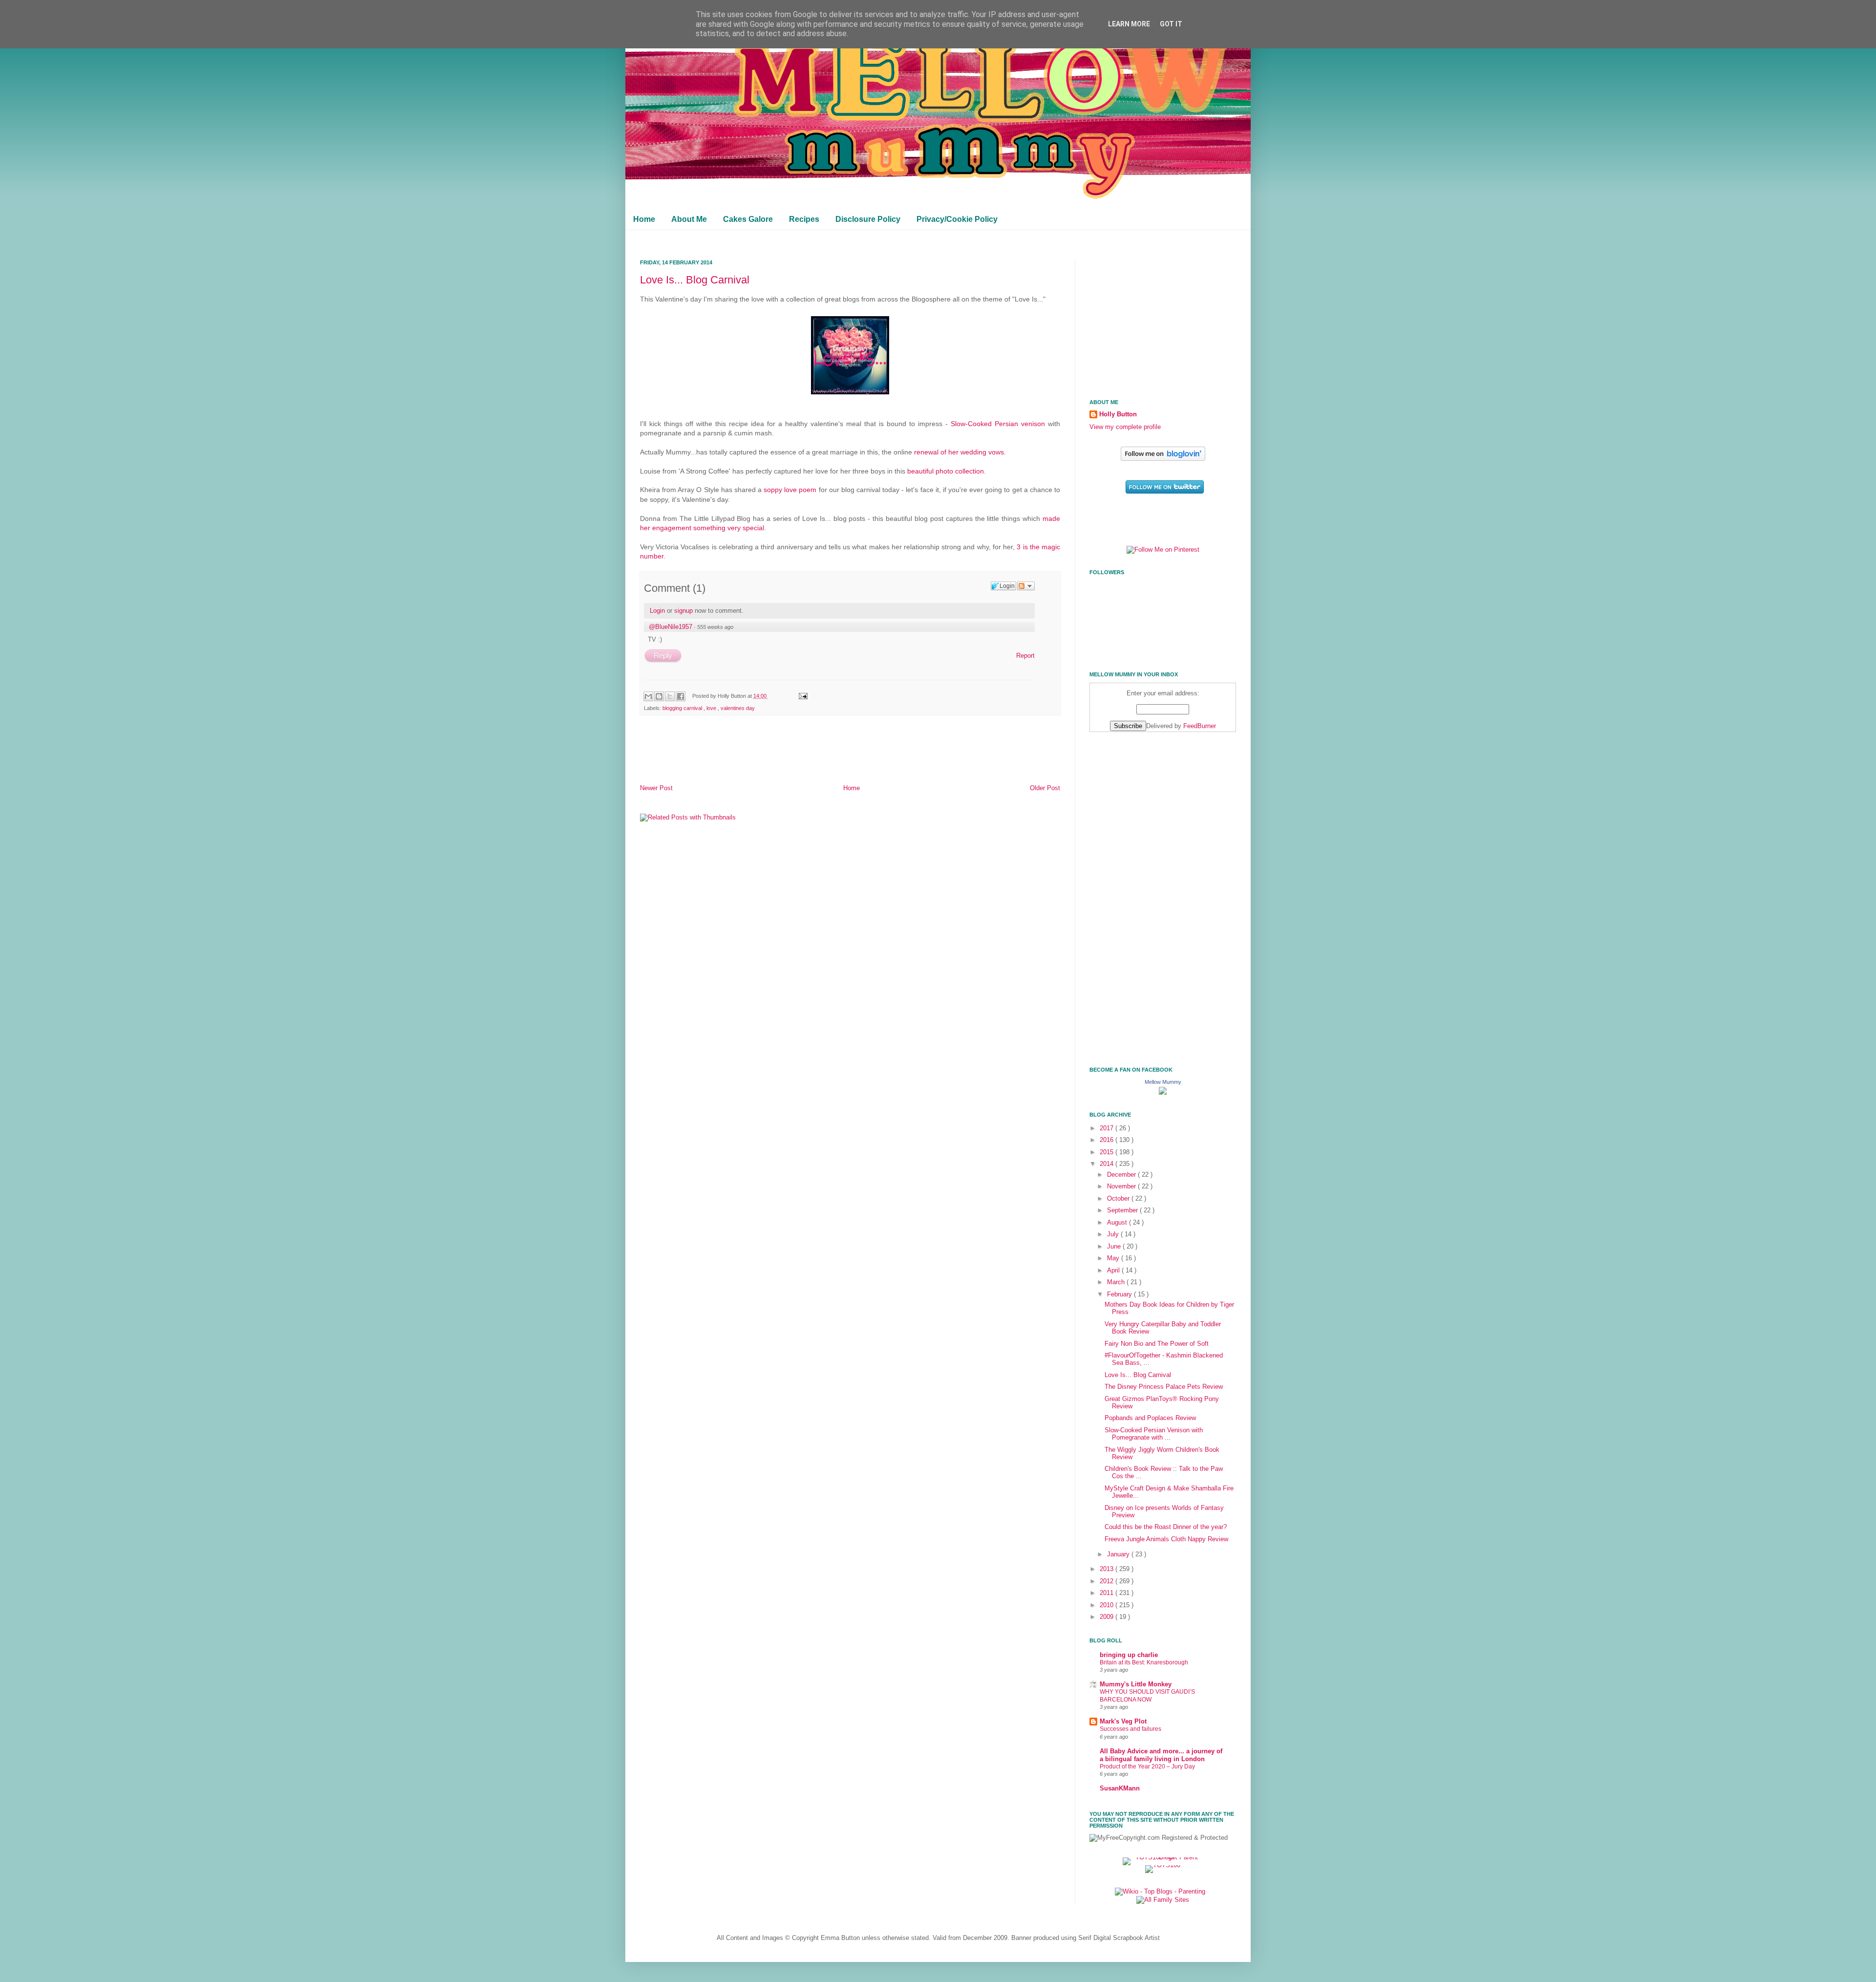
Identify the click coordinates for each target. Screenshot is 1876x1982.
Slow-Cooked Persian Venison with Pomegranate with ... (1154, 1434)
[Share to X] (670, 696)
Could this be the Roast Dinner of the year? (1166, 1527)
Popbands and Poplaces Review (1150, 1418)
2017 (1108, 1128)
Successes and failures (1130, 1729)
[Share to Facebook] (681, 696)
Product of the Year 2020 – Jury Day (1147, 1767)
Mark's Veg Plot (1123, 1722)
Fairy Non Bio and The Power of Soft (1157, 1344)
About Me (689, 219)
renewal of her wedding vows (959, 452)
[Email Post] (802, 696)
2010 (1108, 1605)
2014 (1108, 1164)
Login (657, 611)
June (1115, 1247)
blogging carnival (683, 708)
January (1119, 1554)
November (1122, 1186)
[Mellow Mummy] (1163, 1093)
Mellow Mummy (1163, 1082)
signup (683, 611)
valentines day (738, 708)
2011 (1108, 1593)
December (1122, 1175)
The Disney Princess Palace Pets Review (1164, 1387)
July (1114, 1234)
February (1120, 1294)
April (1114, 1271)
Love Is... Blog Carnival (695, 280)
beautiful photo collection (946, 471)
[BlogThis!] (659, 696)
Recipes (804, 219)
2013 (1108, 1569)
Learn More (1129, 24)
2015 (1108, 1152)
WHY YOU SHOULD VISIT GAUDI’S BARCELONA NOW (1147, 1696)
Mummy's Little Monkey (1136, 1684)
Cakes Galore (748, 219)
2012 (1108, 1581)
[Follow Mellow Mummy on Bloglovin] (1163, 459)
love (712, 708)
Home (644, 219)
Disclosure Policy (868, 219)
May (1114, 1258)
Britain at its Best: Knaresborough (1144, 1662)
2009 (1108, 1617)
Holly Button (1118, 414)
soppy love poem (790, 490)
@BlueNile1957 (671, 627)
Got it (1171, 24)
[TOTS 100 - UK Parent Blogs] (1163, 1857)
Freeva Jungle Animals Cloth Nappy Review (1166, 1539)
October (1119, 1199)
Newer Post (656, 788)
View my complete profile (1125, 427)
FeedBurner (1200, 726)
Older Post (1045, 788)
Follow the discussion (1026, 586)
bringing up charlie (1129, 1655)
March (1117, 1282)
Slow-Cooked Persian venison (998, 424)
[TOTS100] (1163, 1865)
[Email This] (648, 696)
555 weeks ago (715, 627)
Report (1025, 656)
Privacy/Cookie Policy (957, 219)
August (1118, 1223)
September (1123, 1210)
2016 (1108, 1140)
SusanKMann (1120, 1788)
